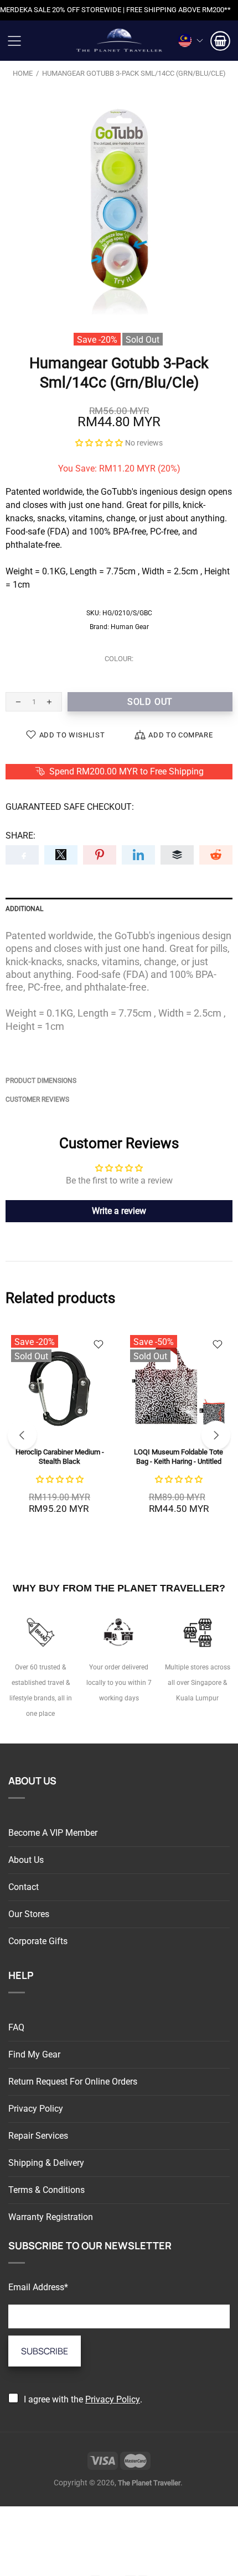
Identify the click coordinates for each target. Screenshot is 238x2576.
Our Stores (29, 1914)
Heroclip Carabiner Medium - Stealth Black (60, 1457)
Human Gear (130, 627)
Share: (20, 836)
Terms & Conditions (46, 2190)
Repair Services (38, 2136)
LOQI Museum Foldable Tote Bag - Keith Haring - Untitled (178, 1457)
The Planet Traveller (119, 41)
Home (23, 73)
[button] (99, 443)
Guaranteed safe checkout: (70, 807)
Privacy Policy (36, 2109)
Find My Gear (34, 2054)
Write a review (119, 1211)
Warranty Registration (51, 2217)
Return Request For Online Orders (73, 2082)
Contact (24, 1887)
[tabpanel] (59, 1431)
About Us (26, 1860)
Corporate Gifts (38, 1941)
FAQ (16, 2027)
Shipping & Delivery (46, 2163)
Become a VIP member (53, 1833)
